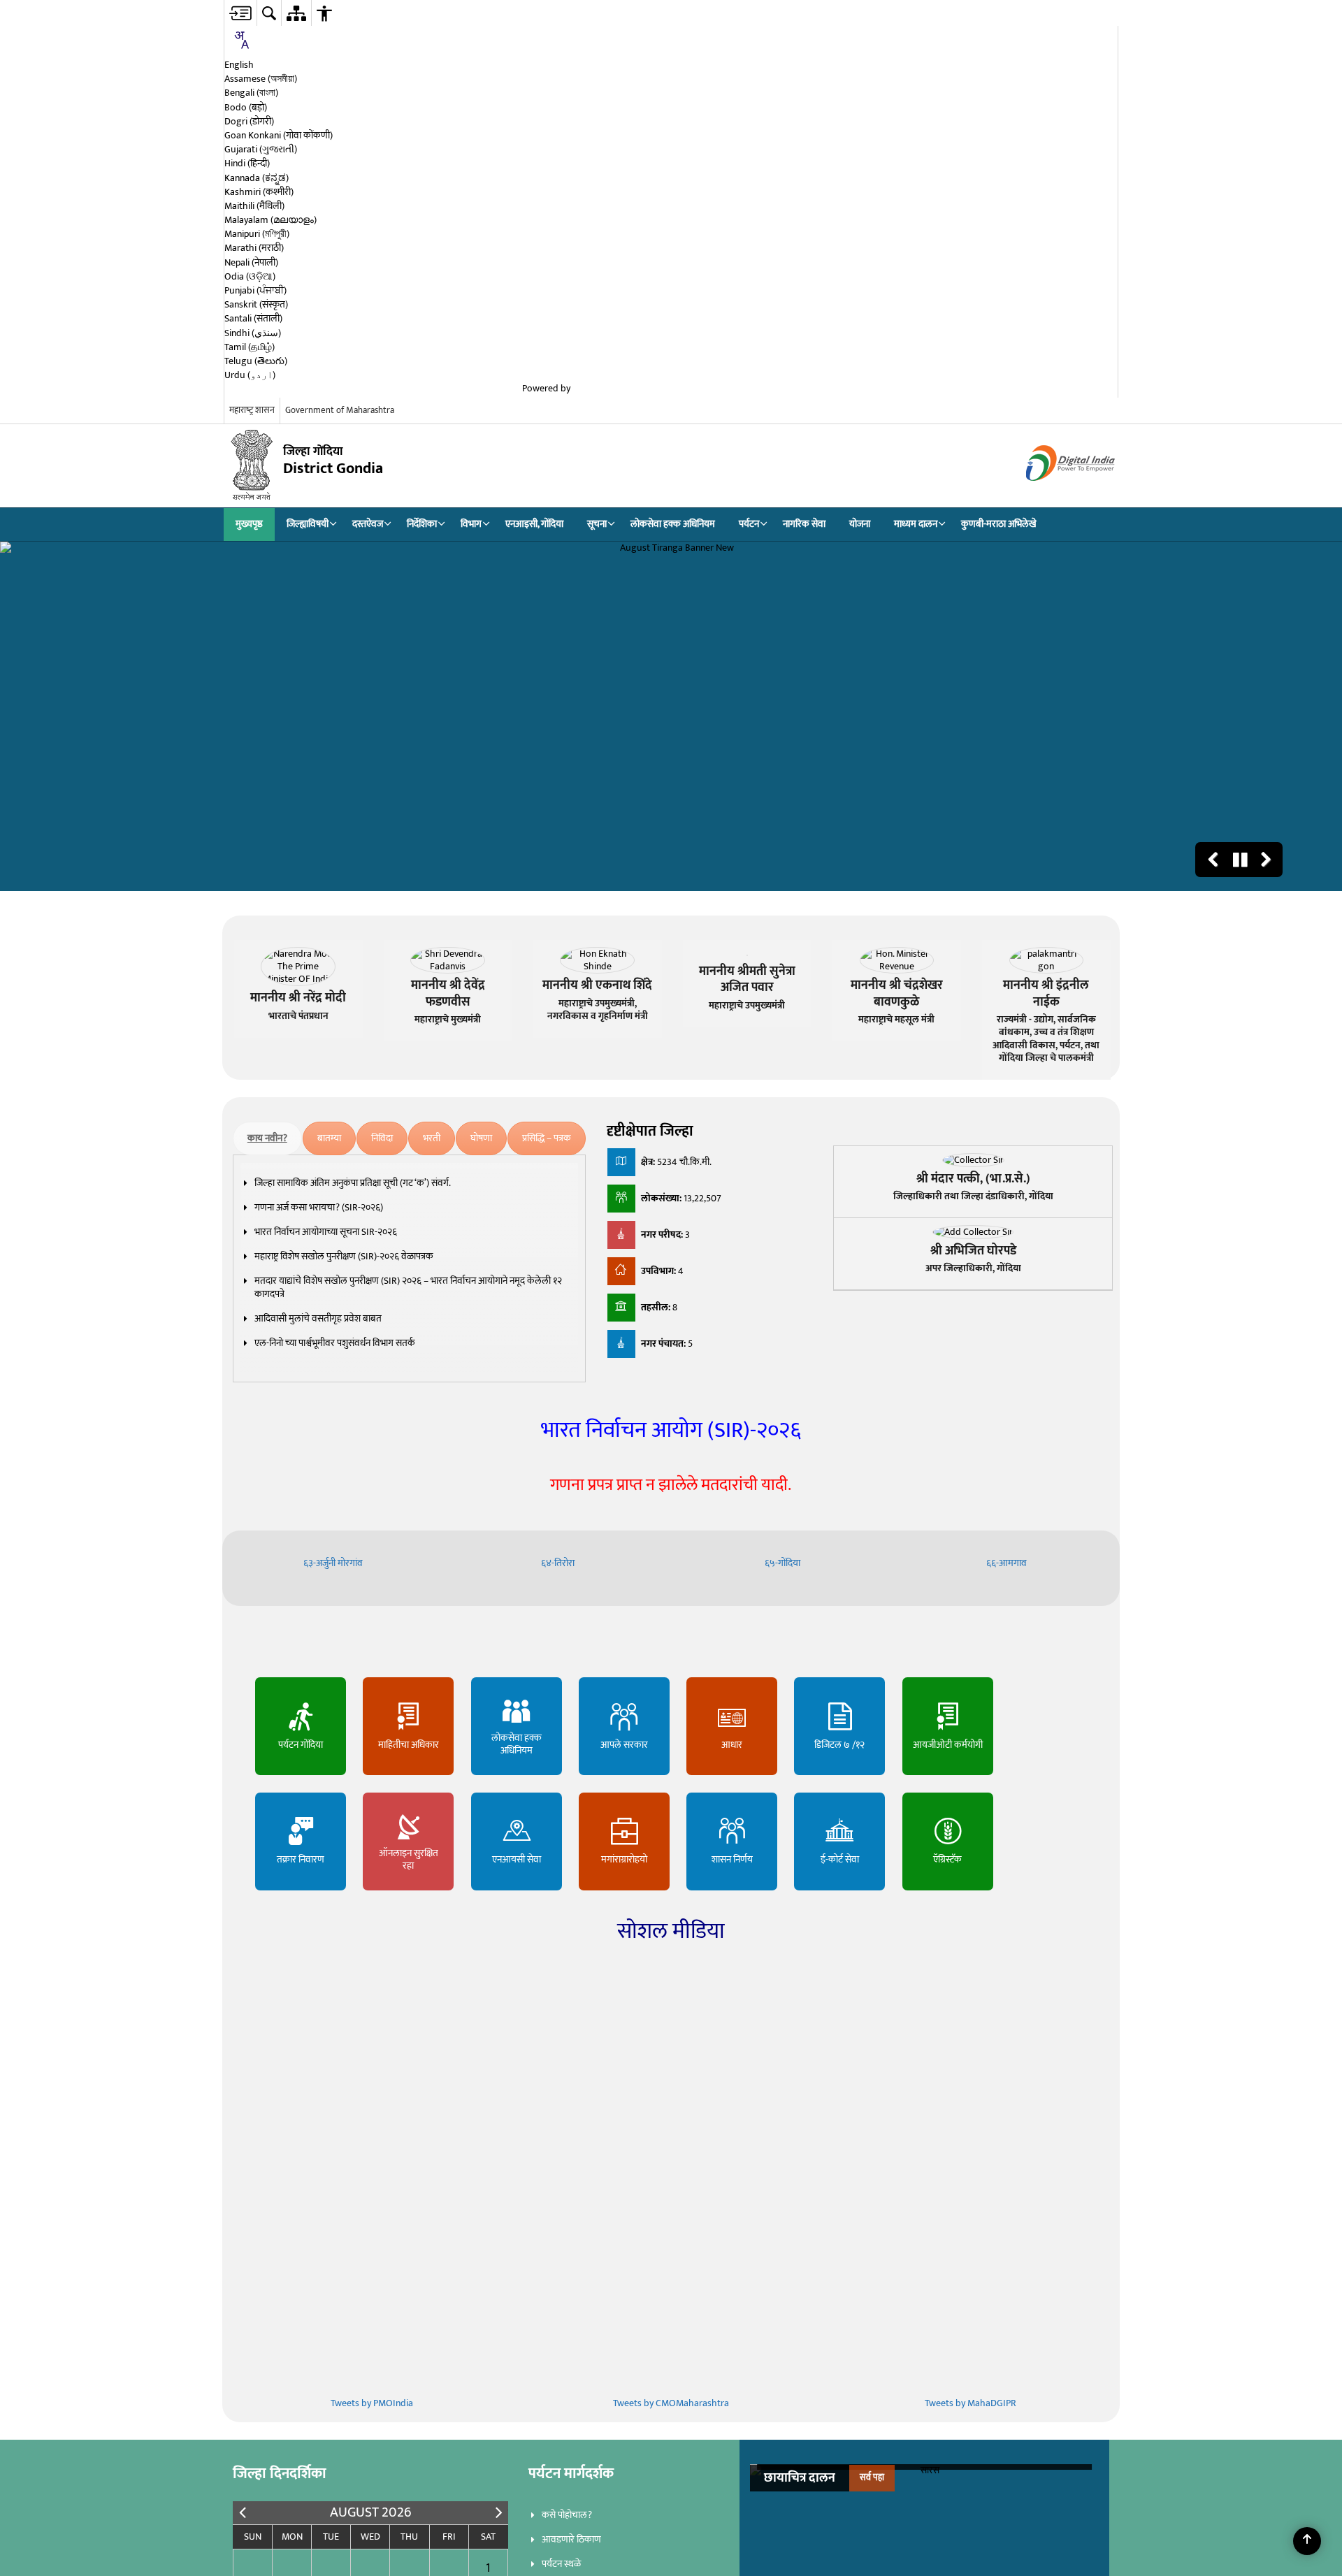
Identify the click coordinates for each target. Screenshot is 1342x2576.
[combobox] (241, 42)
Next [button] (1085, 2481)
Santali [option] (253, 319)
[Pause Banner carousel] (1240, 860)
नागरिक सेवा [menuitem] (804, 524)
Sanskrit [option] (256, 305)
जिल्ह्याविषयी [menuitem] (308, 524)
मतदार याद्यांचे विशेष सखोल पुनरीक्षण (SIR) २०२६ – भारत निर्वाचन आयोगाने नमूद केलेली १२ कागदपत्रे (408, 1287)
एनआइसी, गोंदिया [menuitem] (534, 524)
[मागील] (243, 2513)
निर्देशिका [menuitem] (422, 524)
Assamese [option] (261, 79)
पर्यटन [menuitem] (749, 524)
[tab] (267, 1138)
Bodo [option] (246, 108)
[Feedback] (231, 390)
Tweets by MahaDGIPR (971, 2403)
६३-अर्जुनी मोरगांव (334, 1563)
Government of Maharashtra (340, 410)
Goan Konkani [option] (279, 136)
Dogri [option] (249, 122)
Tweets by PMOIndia (372, 2403)
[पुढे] (499, 2513)
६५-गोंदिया (784, 1563)
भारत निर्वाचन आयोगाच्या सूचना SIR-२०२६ (326, 1232)
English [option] (239, 65)
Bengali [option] (251, 93)
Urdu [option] (250, 375)
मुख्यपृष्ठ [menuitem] (249, 524)
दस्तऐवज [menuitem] (368, 524)
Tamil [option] (250, 347)
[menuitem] (240, 13)
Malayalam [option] (270, 220)
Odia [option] (250, 277)
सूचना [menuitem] (597, 524)
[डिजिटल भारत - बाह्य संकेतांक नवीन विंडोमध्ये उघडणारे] (1053, 493)
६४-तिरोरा (559, 1563)
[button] (1213, 860)
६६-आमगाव (1008, 1563)
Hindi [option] (247, 164)
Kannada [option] (257, 178)
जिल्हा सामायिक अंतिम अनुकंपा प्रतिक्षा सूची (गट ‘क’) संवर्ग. (353, 1183)
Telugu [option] (256, 361)
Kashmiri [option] (259, 192)
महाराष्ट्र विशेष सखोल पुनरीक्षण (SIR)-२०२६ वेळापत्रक (344, 1256)
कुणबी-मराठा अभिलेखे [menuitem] (999, 524)
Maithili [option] (254, 206)
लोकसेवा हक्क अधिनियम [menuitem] (673, 524)
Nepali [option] (251, 263)
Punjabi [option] (255, 291)
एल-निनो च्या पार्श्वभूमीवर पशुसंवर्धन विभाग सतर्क (335, 1343)
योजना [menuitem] (860, 524)
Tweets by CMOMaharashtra (671, 2403)
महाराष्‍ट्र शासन (252, 410)
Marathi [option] (254, 248)
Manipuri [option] (257, 234)
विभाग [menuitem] (471, 524)
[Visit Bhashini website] (835, 389)
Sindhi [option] (253, 333)
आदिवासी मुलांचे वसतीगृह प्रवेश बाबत (318, 1318)
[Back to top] (1307, 2541)
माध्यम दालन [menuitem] (916, 524)
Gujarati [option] (261, 150)
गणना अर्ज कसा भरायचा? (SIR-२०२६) (319, 1207)
